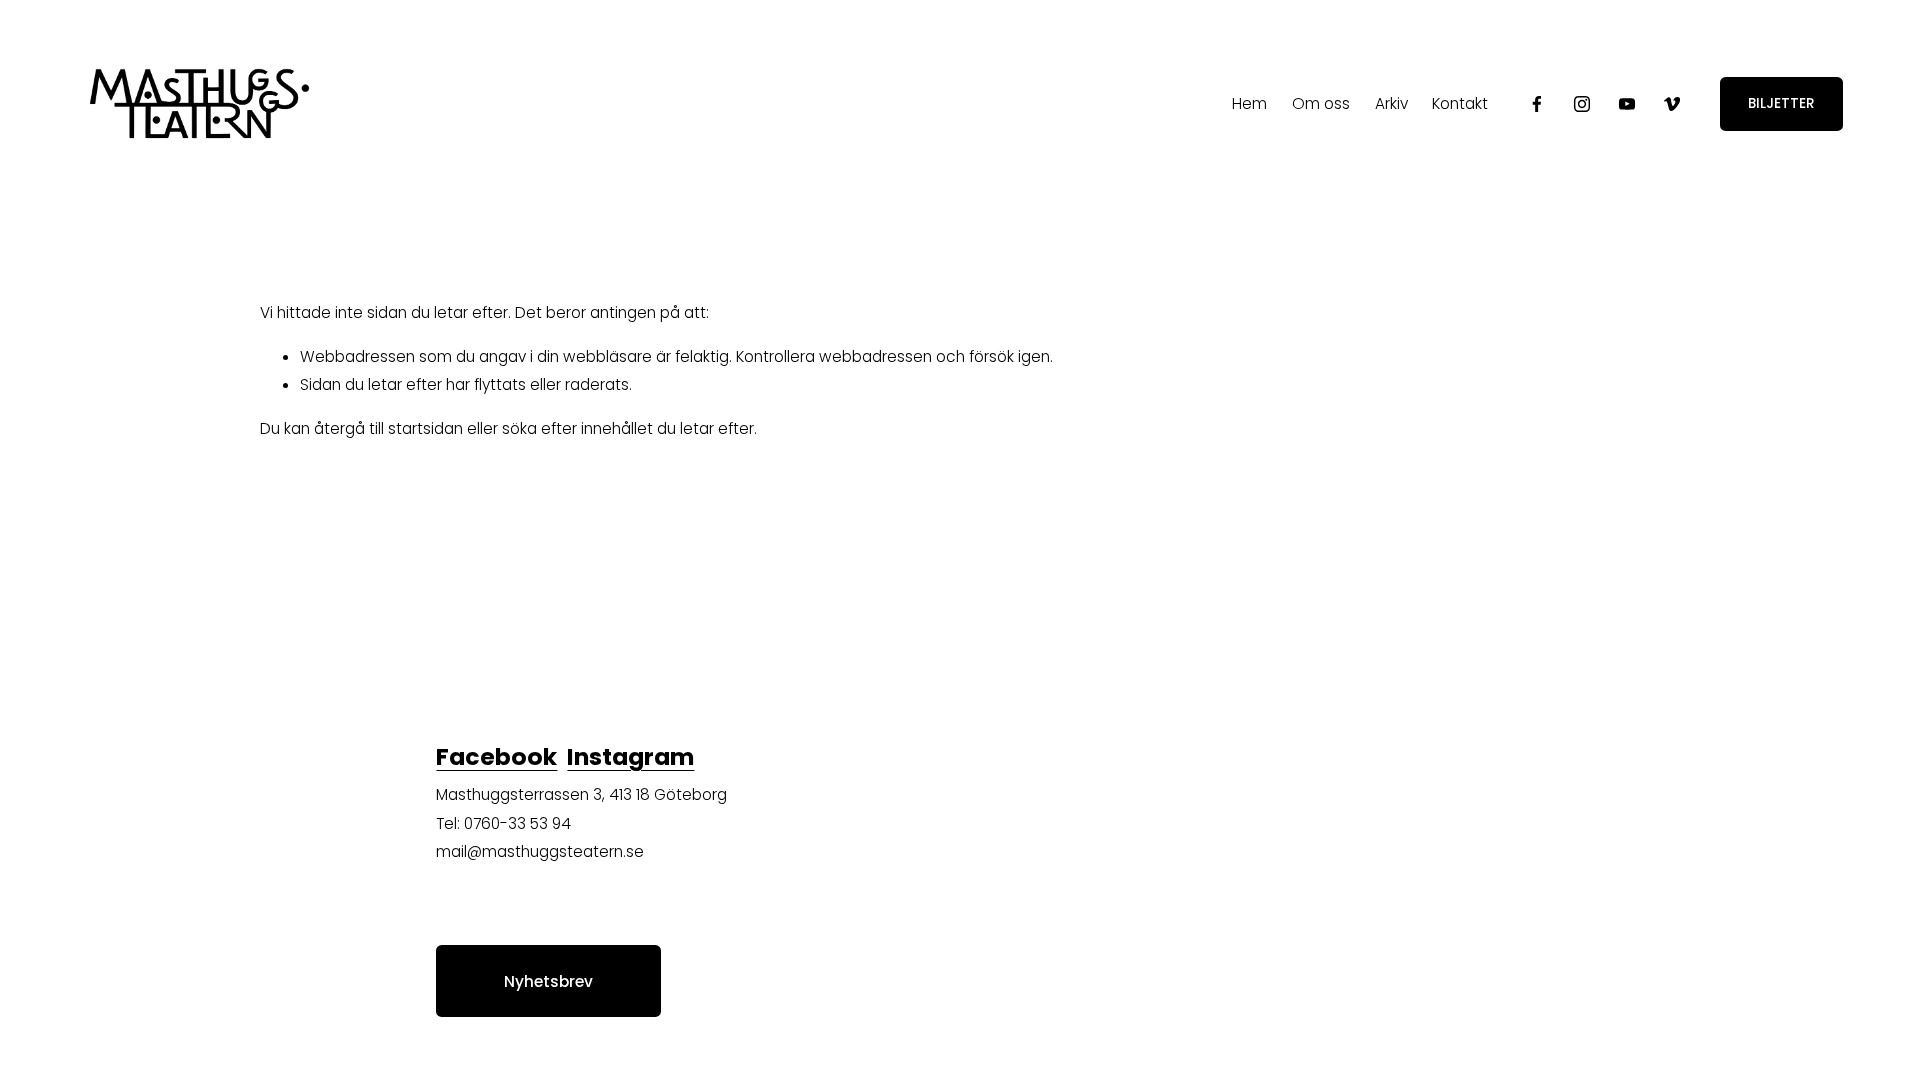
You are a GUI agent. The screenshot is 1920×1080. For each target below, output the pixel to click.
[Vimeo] (1672, 104)
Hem (1249, 103)
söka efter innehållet (577, 428)
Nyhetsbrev (548, 981)
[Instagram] (1582, 104)
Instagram (630, 756)
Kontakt (1460, 103)
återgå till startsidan (388, 428)
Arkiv (1391, 103)
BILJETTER (1781, 103)
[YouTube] (1627, 104)
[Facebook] (1537, 104)
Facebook (496, 756)
